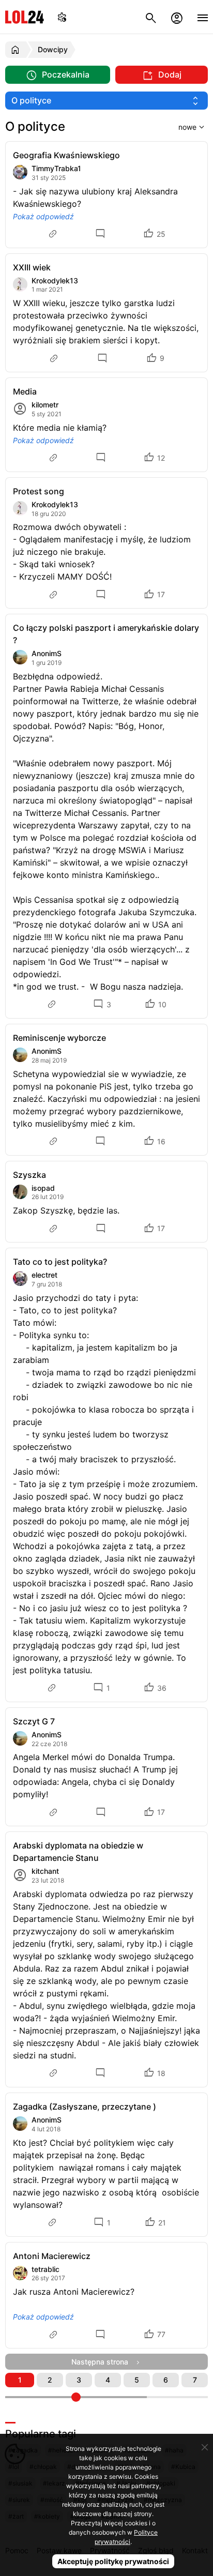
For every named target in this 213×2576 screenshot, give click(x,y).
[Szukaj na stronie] (151, 17)
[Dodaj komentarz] (102, 234)
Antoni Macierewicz (52, 2256)
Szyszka (29, 1175)
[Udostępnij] (54, 234)
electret (44, 1275)
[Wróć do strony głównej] (17, 50)
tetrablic (45, 2269)
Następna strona (103, 2362)
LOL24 (25, 17)
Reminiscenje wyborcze (59, 1038)
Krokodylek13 (55, 281)
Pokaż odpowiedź (43, 216)
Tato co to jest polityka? (60, 1262)
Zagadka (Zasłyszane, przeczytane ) (85, 2107)
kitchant (45, 1871)
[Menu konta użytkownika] (177, 17)
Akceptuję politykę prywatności (113, 2561)
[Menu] (203, 17)
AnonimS (47, 653)
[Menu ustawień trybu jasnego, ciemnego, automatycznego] (62, 17)
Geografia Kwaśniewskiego (66, 155)
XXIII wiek (32, 267)
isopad (43, 1188)
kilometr (45, 405)
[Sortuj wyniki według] (178, 127)
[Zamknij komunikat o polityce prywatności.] (205, 2447)
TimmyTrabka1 (56, 168)
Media (25, 391)
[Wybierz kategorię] (106, 101)
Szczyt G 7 (34, 1721)
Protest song (39, 491)
